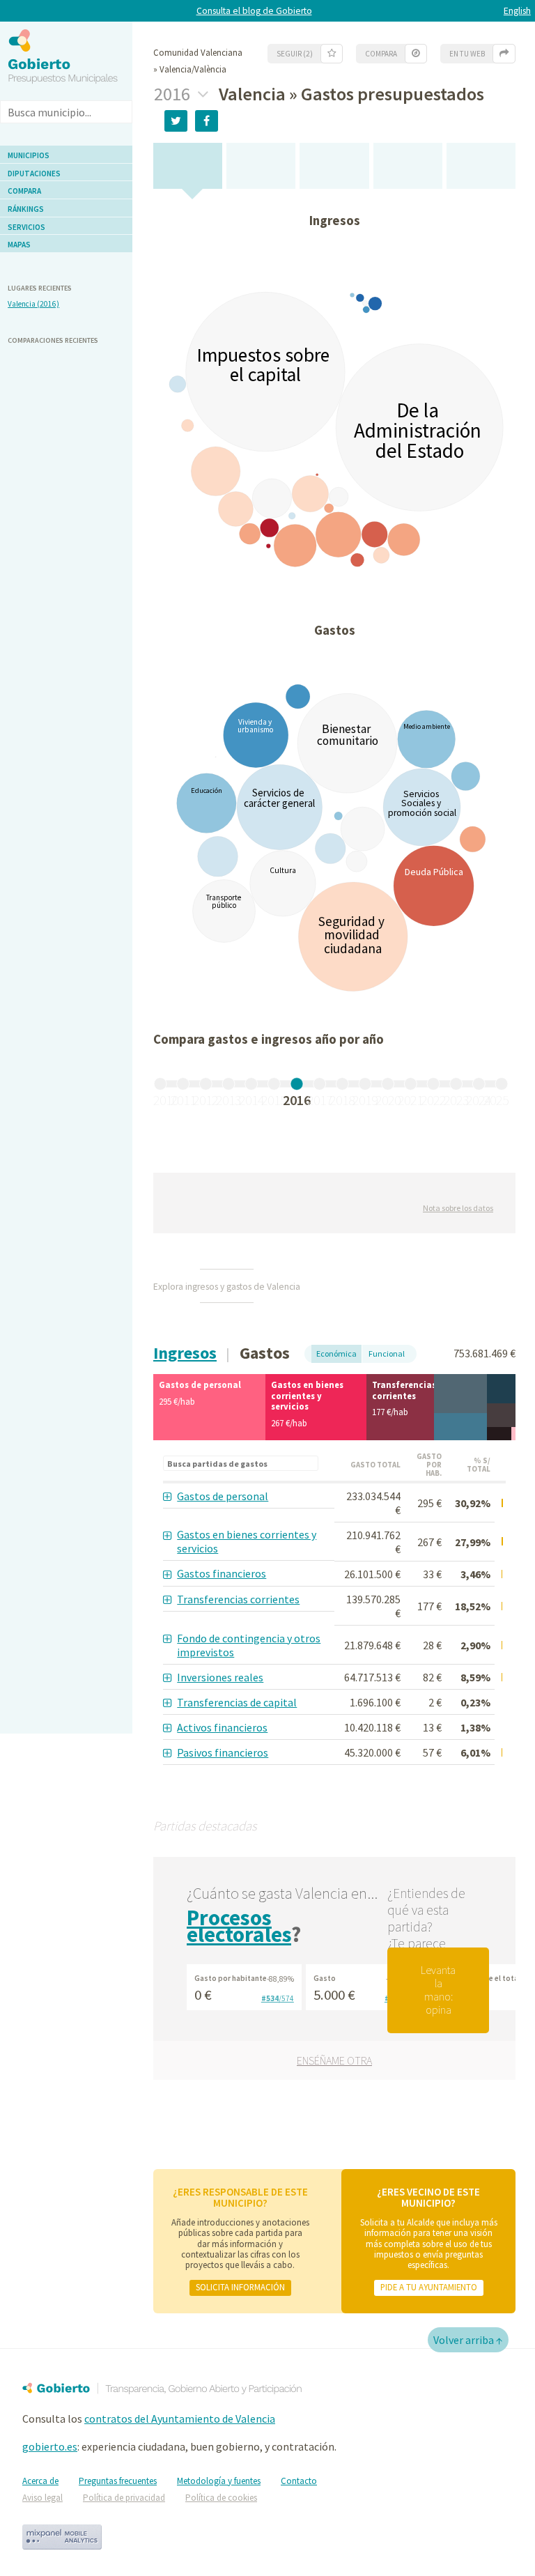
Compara (24, 191)
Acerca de (40, 2481)
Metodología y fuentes (219, 2481)
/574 (278, 1998)
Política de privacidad (124, 2498)
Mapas (19, 245)
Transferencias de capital (237, 1702)
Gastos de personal (223, 1496)
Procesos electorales (239, 1926)
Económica (336, 1353)
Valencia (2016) (33, 304)
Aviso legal (42, 2498)
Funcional (387, 1353)
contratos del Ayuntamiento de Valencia (180, 2419)
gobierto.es (50, 2446)
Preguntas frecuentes (118, 2481)
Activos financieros (222, 1727)
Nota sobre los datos (458, 1208)
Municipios (29, 155)
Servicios (26, 227)
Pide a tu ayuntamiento (429, 2287)
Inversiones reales (220, 1677)
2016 (174, 94)
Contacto (299, 2481)
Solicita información (240, 2287)
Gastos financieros (222, 1573)
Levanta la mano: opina (438, 1990)
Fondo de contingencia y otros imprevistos (249, 1645)
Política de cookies (221, 2498)
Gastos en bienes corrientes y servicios (247, 1541)
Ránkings (26, 209)
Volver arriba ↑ (468, 2340)
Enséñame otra (334, 2060)
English (517, 11)
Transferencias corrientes (238, 1599)
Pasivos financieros (223, 1752)
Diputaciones (34, 173)
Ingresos (185, 1353)
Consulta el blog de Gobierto (254, 11)
